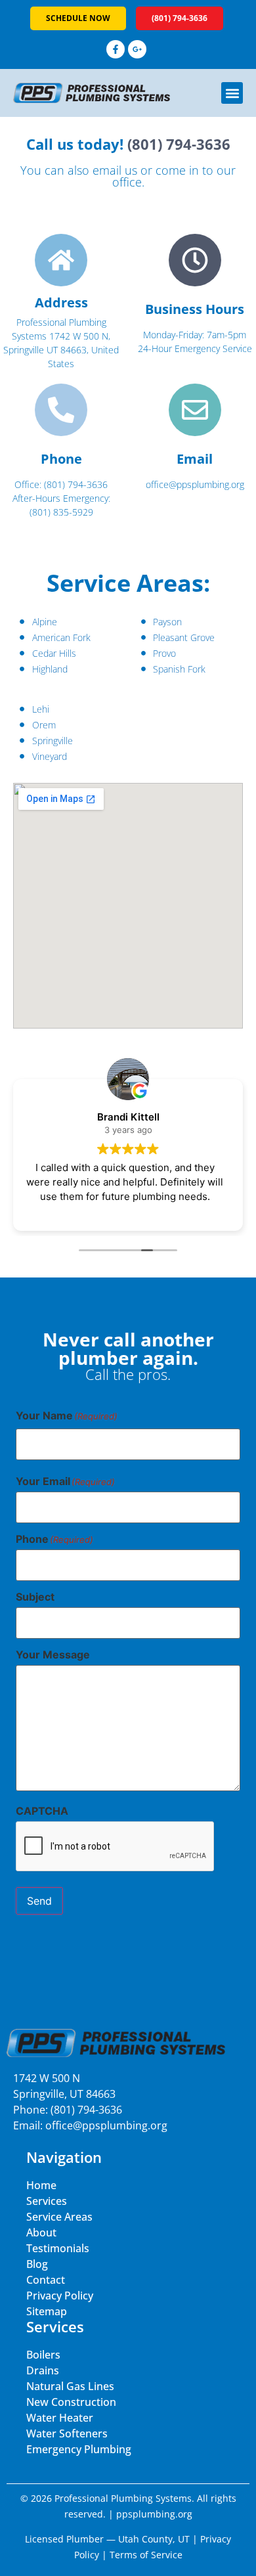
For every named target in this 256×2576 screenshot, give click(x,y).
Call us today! (128, 144)
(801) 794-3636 (86, 2110)
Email (195, 459)
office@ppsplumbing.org (106, 2125)
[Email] (195, 410)
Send (39, 1901)
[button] (232, 93)
